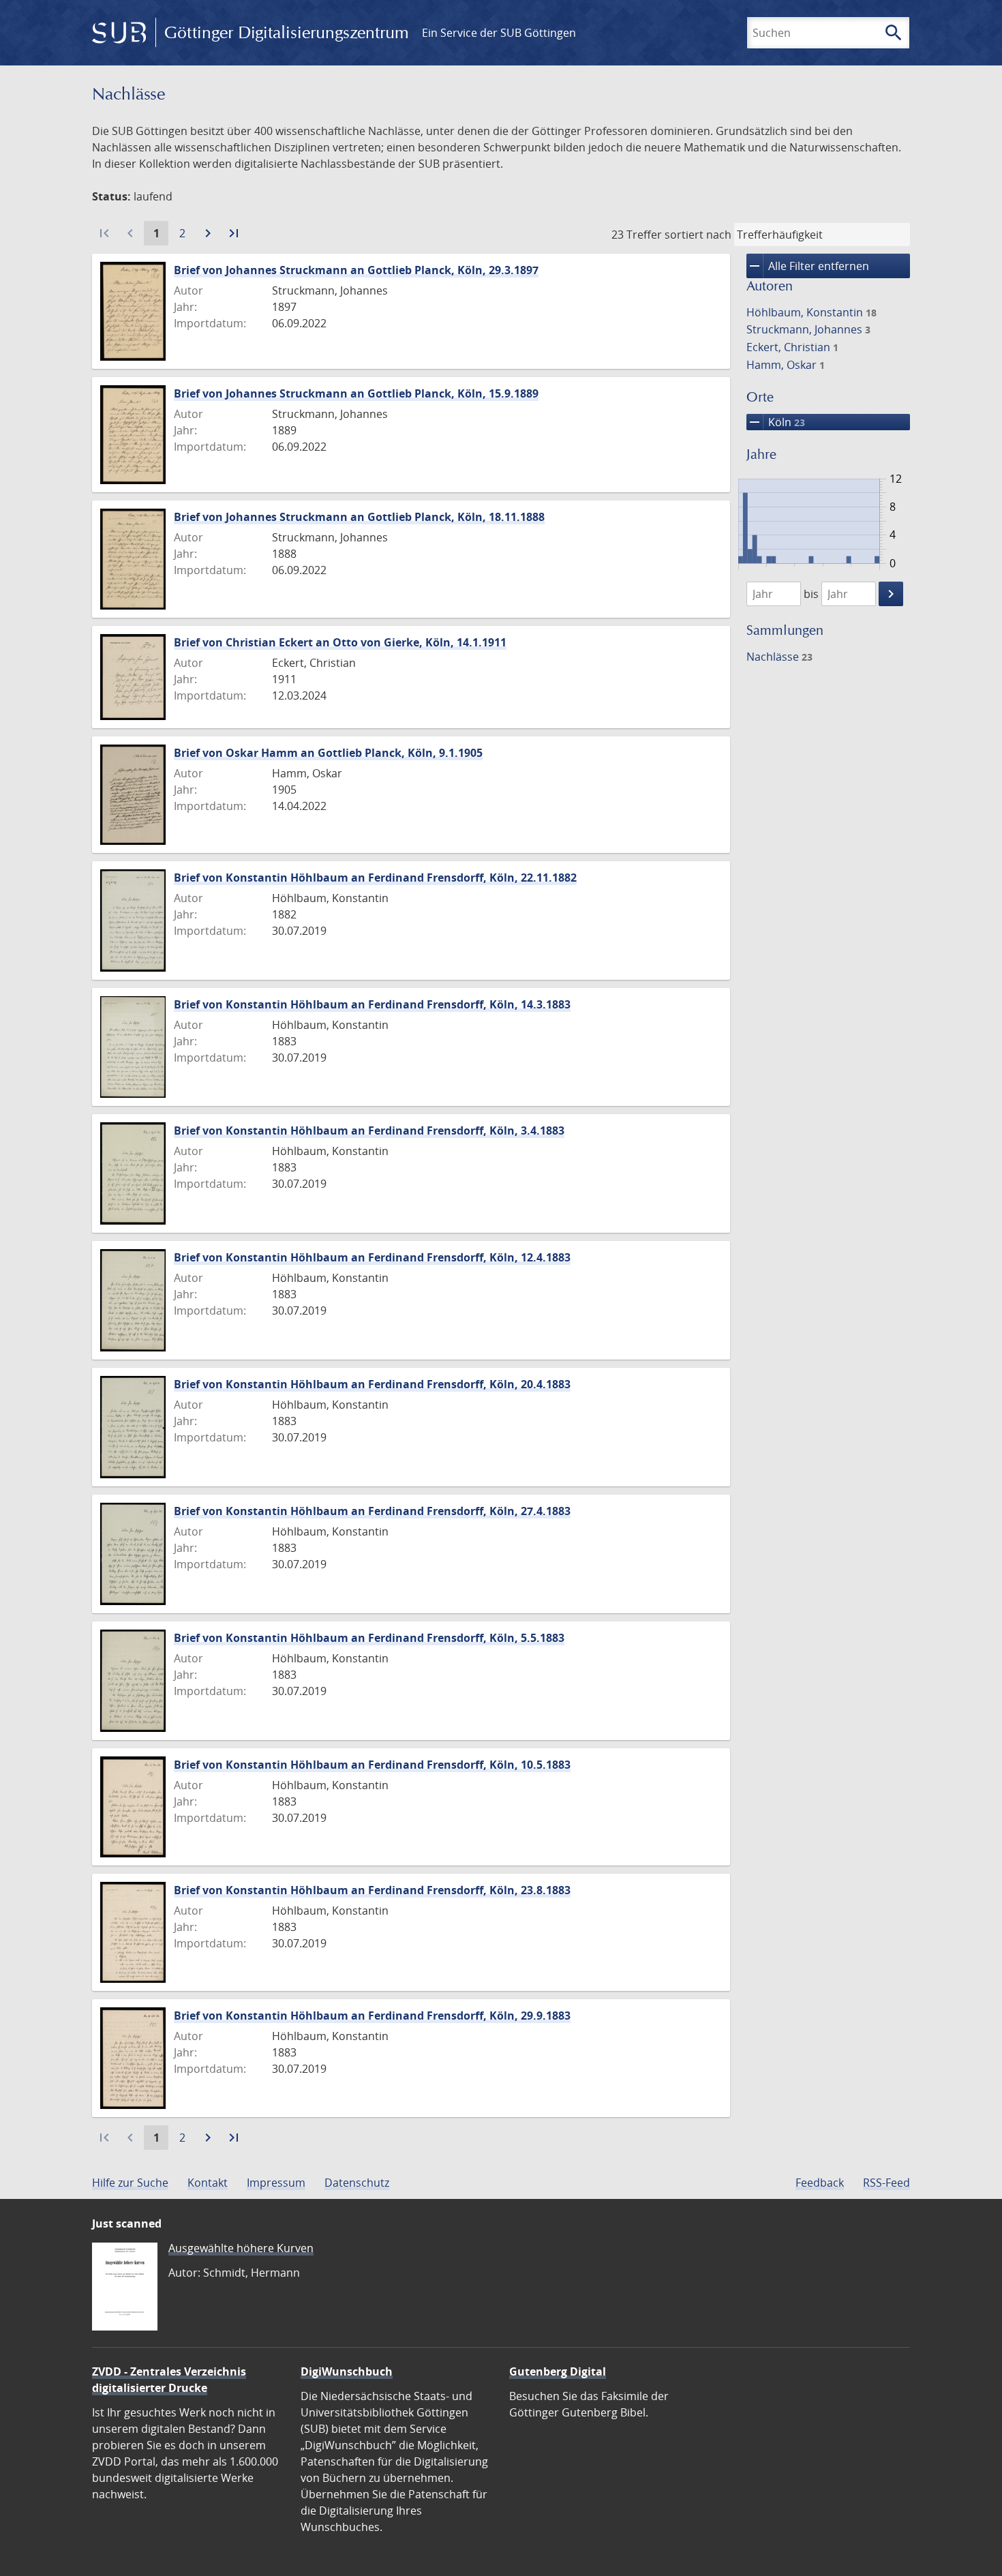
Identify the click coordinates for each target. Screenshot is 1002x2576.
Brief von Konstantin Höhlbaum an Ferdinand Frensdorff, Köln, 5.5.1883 (369, 1638)
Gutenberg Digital (558, 2371)
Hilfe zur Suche (130, 2183)
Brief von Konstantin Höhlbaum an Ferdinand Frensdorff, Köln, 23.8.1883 (372, 1890)
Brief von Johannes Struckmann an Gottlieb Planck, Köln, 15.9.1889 (356, 393)
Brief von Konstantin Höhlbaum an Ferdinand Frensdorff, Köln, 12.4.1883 (372, 1257)
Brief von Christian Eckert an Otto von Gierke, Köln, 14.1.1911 (340, 642)
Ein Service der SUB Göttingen (499, 33)
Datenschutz (357, 2183)
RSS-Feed (886, 2183)
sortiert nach (698, 235)
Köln (776, 422)
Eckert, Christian (792, 347)
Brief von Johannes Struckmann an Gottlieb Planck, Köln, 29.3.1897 (356, 270)
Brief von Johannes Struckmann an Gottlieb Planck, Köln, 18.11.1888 (359, 517)
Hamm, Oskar (786, 365)
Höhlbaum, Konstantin (811, 312)
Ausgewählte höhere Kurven (241, 2248)
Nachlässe (779, 657)
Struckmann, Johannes (808, 329)
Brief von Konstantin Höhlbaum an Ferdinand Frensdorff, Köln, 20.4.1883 (372, 1384)
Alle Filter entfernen (808, 266)
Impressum (276, 2183)
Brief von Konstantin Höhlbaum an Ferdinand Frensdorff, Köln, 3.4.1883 (369, 1130)
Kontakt (208, 2183)
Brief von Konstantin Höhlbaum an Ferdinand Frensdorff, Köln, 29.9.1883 (372, 2016)
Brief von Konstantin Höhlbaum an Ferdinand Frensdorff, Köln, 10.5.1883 (372, 1765)
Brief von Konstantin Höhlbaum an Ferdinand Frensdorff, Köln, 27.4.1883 (372, 1511)
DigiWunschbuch (347, 2371)
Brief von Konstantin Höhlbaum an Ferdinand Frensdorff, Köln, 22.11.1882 (375, 878)
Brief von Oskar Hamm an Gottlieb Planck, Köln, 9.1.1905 (328, 753)
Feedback (820, 2183)
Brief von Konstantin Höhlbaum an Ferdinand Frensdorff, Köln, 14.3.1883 (372, 1004)
